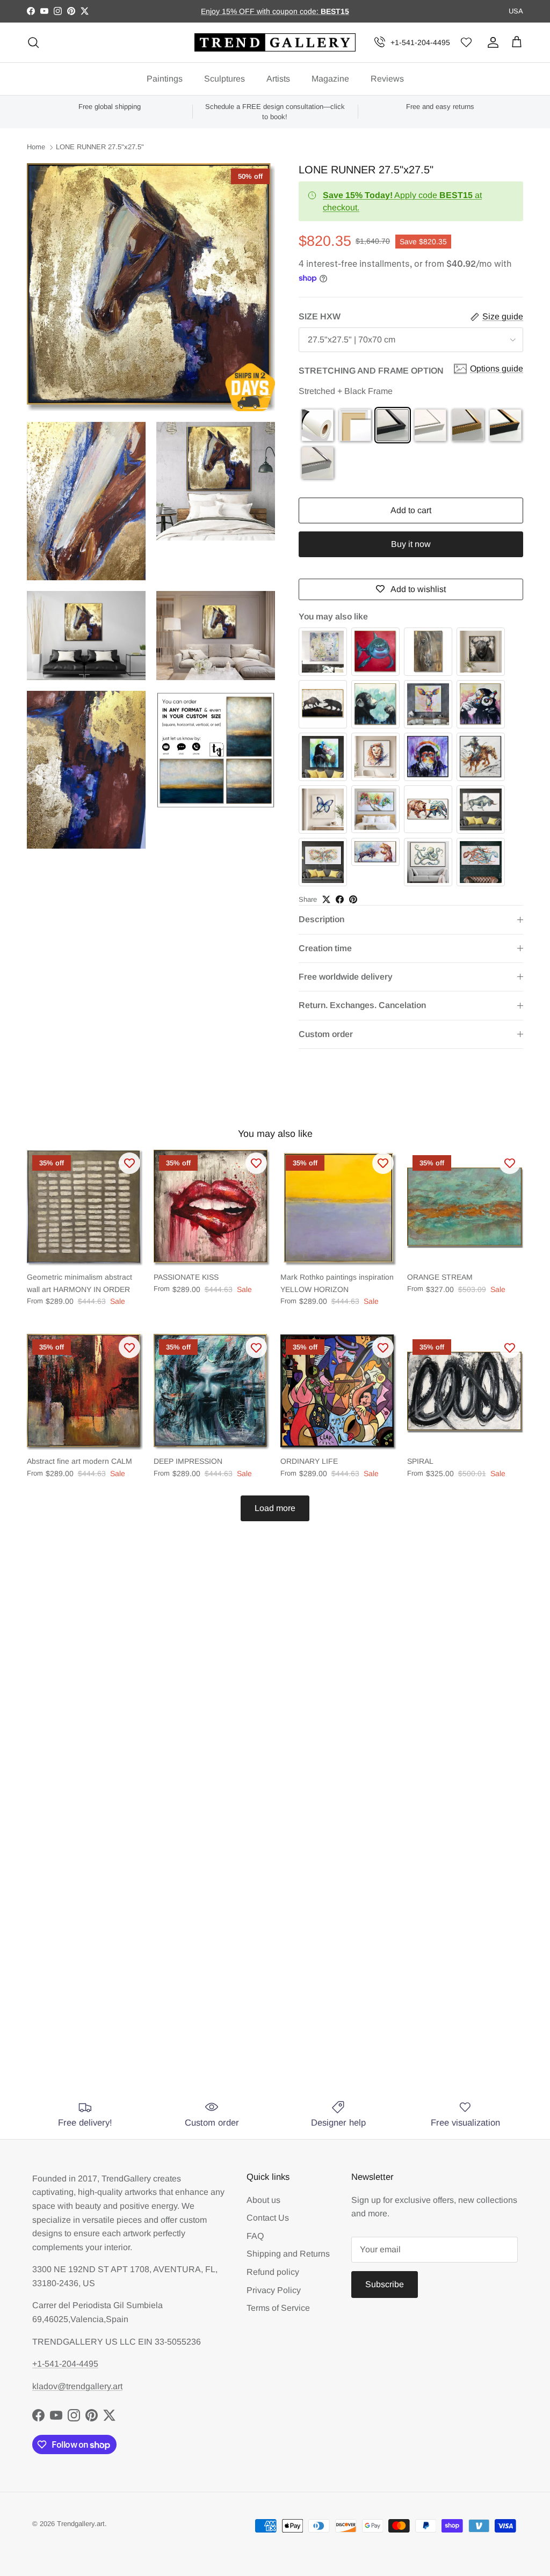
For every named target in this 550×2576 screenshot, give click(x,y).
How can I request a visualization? (168, 1904)
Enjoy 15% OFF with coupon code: (261, 11)
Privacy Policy (274, 2290)
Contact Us (268, 2218)
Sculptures (225, 79)
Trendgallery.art (81, 2524)
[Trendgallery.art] (275, 43)
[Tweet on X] (326, 899)
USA (516, 11)
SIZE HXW (320, 316)
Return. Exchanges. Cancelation (362, 1005)
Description (321, 919)
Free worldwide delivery (346, 977)
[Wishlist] (466, 43)
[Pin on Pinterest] (353, 899)
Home (36, 147)
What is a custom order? (143, 2042)
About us (263, 2200)
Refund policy (273, 2272)
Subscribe (385, 2284)
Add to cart (411, 510)
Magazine (330, 79)
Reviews (387, 79)
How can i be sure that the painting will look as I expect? (224, 1944)
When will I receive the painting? (164, 1864)
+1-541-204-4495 (420, 42)
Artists (278, 79)
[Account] (491, 42)
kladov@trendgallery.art (77, 2386)
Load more (275, 1508)
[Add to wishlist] (129, 1163)
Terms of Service (278, 2308)
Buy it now (411, 544)
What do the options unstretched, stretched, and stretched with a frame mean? (262, 1993)
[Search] (33, 42)
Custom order (326, 1034)
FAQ (255, 2236)
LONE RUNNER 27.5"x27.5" (100, 147)
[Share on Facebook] (340, 899)
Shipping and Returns (288, 2254)
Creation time (325, 948)
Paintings (165, 79)
